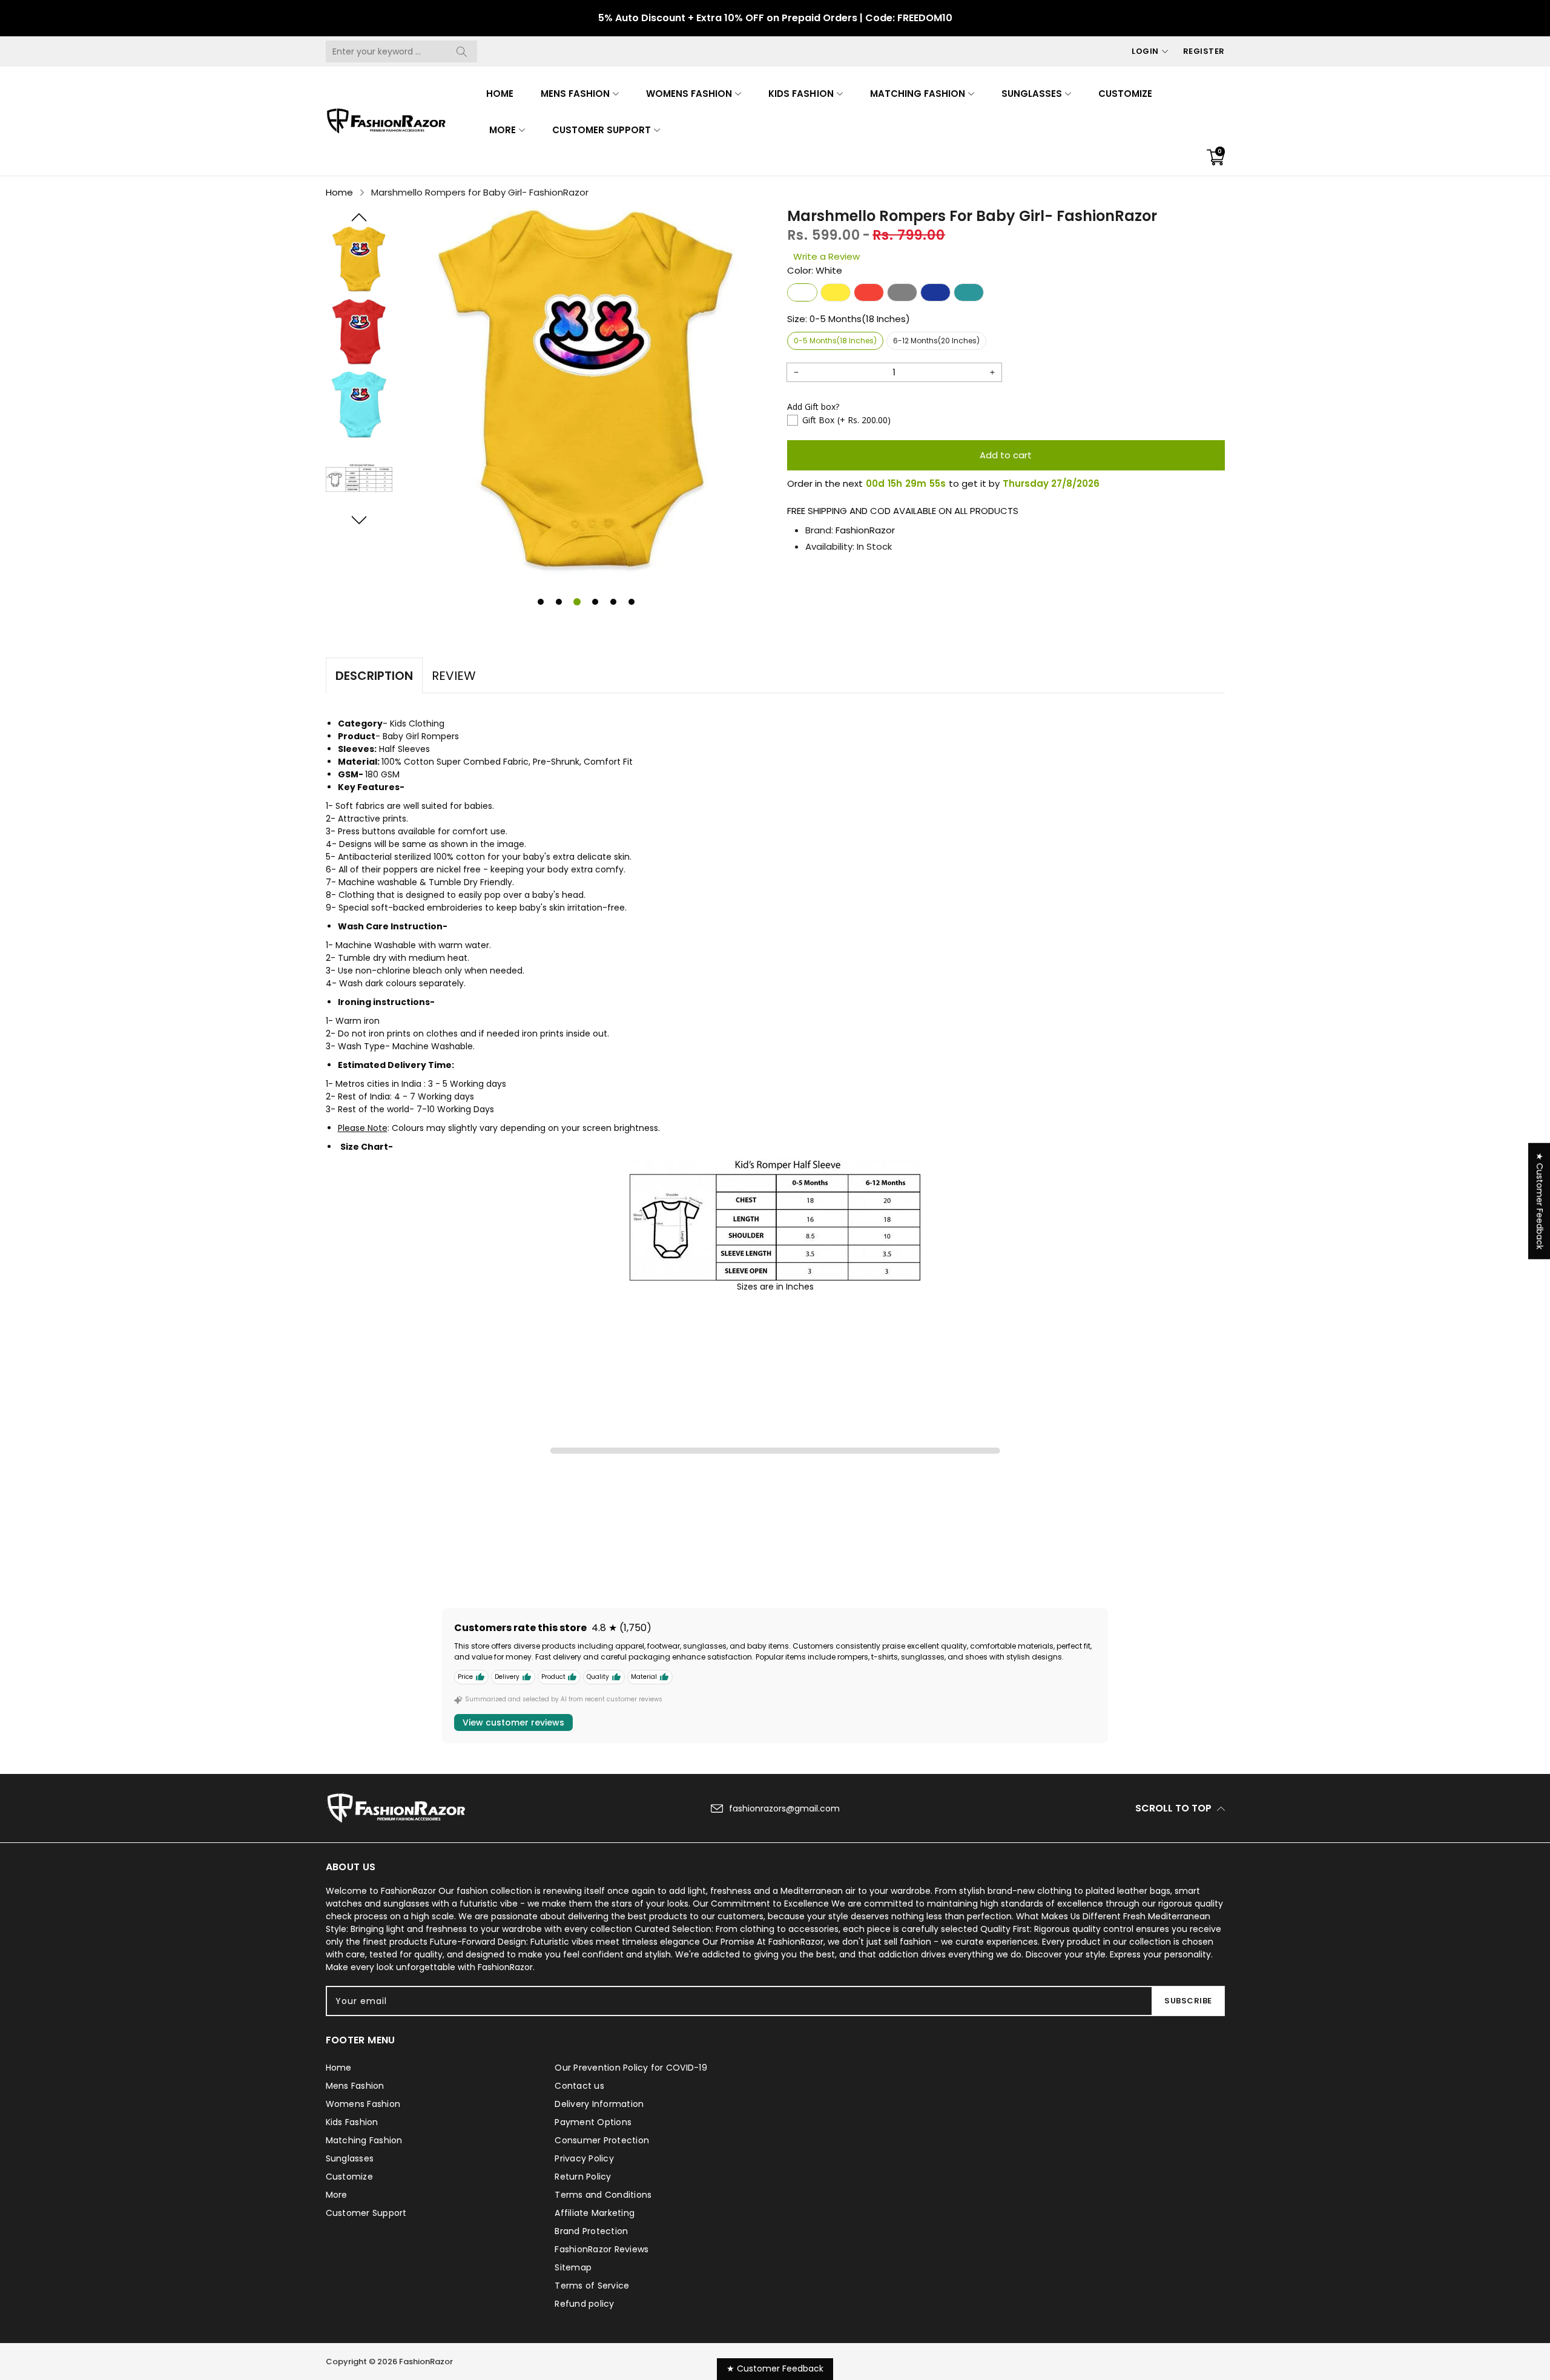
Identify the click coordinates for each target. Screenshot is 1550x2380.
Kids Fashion (801, 94)
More (503, 130)
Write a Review (826, 256)
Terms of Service (592, 2286)
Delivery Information (599, 2104)
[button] (359, 217)
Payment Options (593, 2122)
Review (454, 676)
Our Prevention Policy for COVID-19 (631, 2068)
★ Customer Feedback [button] (1540, 1201)
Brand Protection (591, 2231)
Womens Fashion (689, 94)
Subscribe (1188, 2001)
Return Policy (583, 2177)
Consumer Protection (602, 2140)
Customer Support (602, 130)
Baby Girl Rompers (421, 736)
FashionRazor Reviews (602, 2249)
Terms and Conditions (603, 2195)
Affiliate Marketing (595, 2213)
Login (1145, 51)
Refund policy (584, 2304)
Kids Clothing (417, 724)
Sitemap (573, 2267)
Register (1204, 51)
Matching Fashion (918, 94)
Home (500, 94)
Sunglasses (1032, 94)
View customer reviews (513, 1722)
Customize (1125, 94)
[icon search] (462, 51)
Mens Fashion (575, 94)
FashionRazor (865, 530)
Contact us (579, 2086)
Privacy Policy (584, 2158)
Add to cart (1006, 455)
